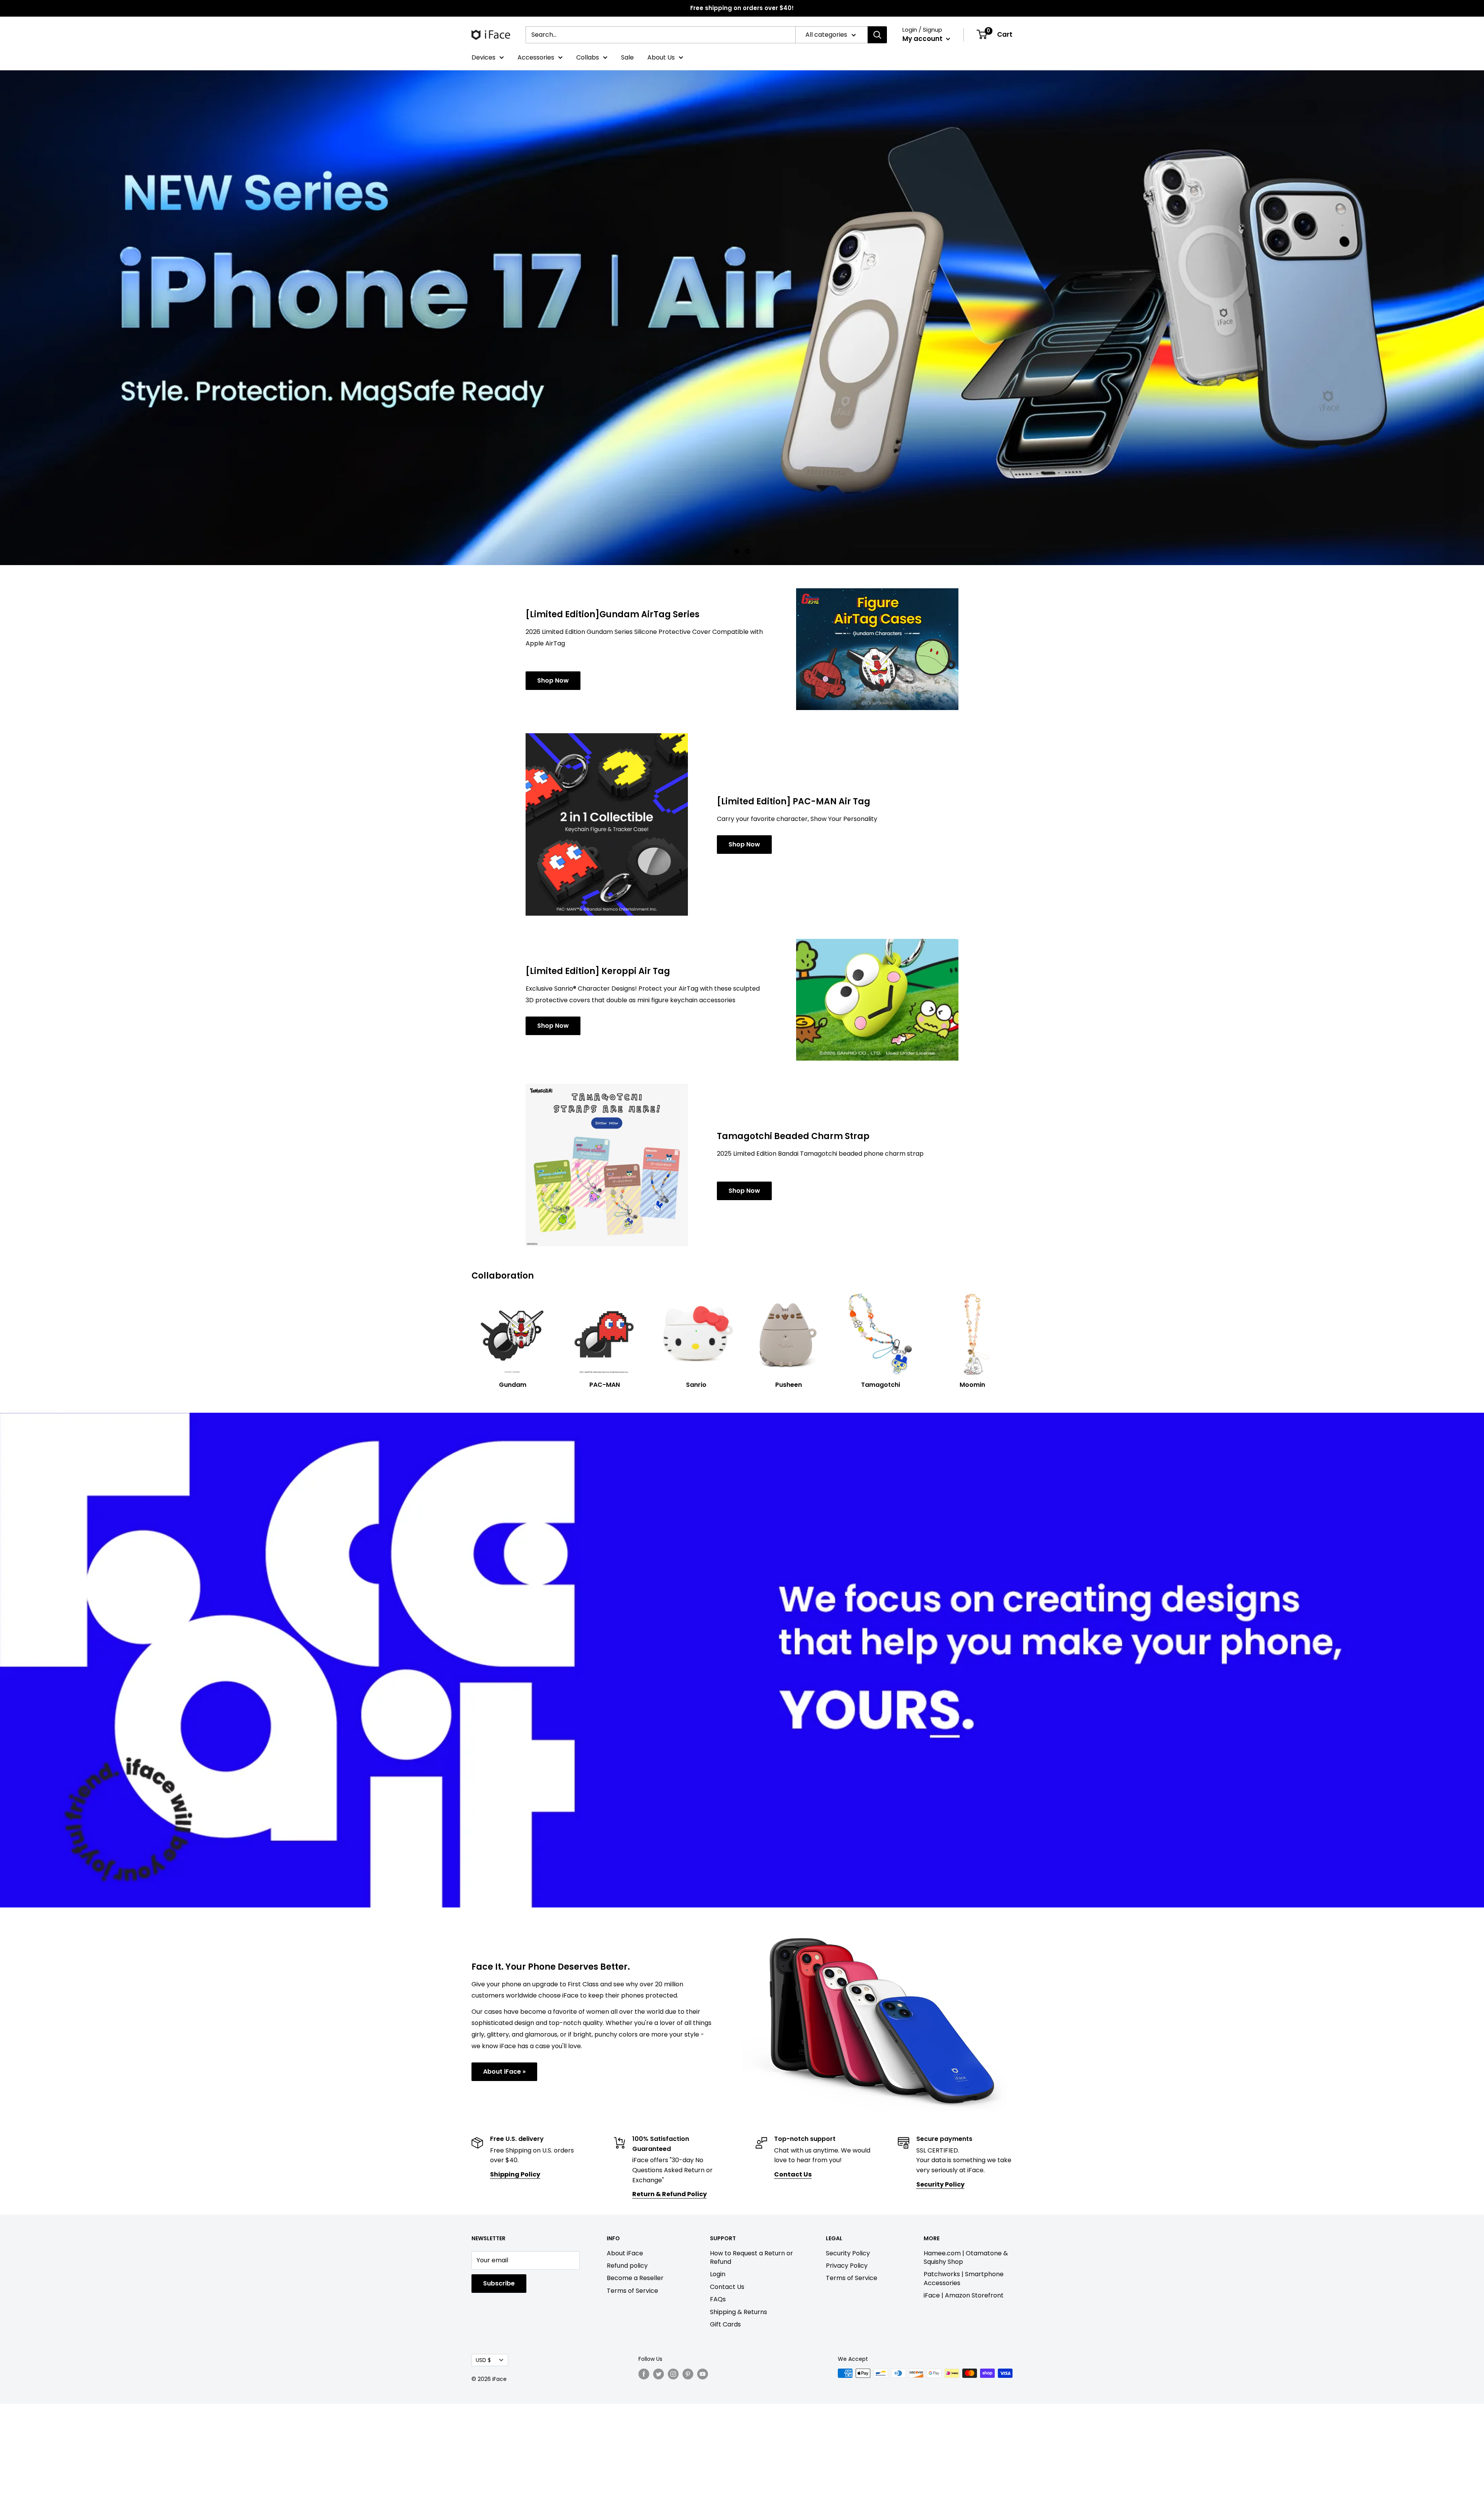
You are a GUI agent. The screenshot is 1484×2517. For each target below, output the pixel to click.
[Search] (877, 35)
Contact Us (727, 2400)
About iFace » (504, 2185)
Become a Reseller (635, 2392)
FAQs (718, 2413)
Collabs (588, 57)
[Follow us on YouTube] (703, 2488)
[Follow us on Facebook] (644, 2488)
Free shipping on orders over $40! (742, 8)
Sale (627, 57)
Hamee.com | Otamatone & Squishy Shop (966, 2371)
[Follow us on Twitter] (659, 2488)
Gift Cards (725, 2438)
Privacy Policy (847, 2379)
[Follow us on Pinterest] (688, 2488)
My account (923, 39)
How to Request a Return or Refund (751, 2371)
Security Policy (848, 2367)
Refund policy (627, 2379)
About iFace (625, 2367)
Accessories (536, 57)
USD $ (483, 2474)
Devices (483, 57)
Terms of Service (632, 2404)
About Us (661, 57)
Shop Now (553, 794)
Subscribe (499, 2397)
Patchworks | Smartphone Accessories (964, 2392)
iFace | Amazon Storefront (964, 2409)
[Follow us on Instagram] (673, 2488)
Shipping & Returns (739, 2425)
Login (718, 2388)
